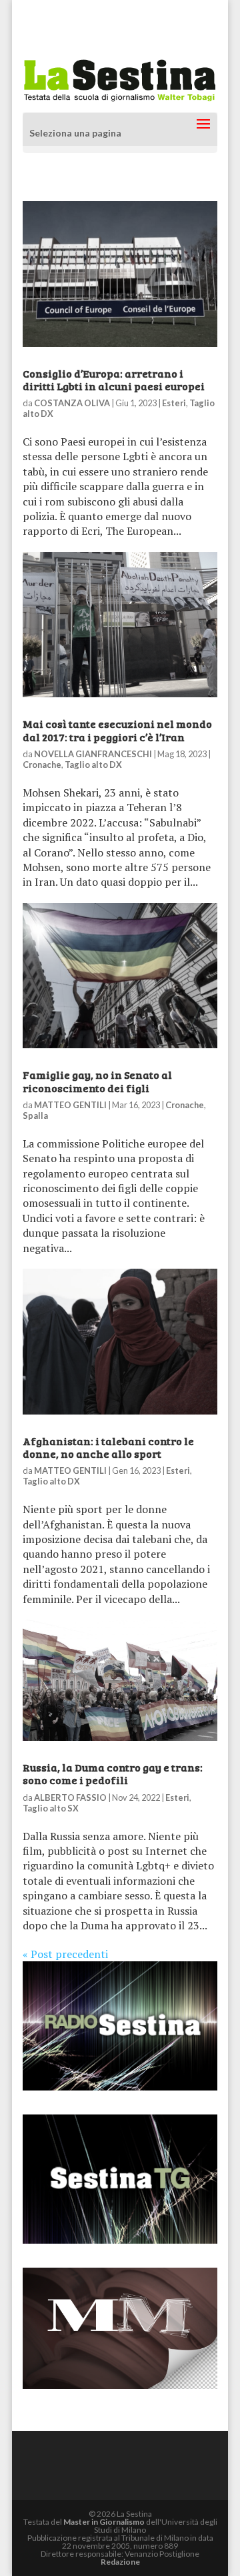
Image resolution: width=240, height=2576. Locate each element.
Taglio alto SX (51, 1808)
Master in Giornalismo (104, 2522)
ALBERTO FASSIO (70, 1797)
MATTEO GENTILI (70, 1105)
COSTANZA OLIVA (72, 403)
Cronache (42, 765)
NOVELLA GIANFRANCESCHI (93, 754)
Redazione (120, 2562)
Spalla (35, 1116)
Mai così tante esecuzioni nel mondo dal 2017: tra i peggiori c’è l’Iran (117, 730)
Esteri (174, 403)
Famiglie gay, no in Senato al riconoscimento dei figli (97, 1081)
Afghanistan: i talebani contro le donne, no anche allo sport (108, 1447)
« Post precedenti (65, 1954)
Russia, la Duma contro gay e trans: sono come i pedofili (113, 1773)
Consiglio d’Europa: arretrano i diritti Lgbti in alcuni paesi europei (114, 380)
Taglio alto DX (93, 765)
